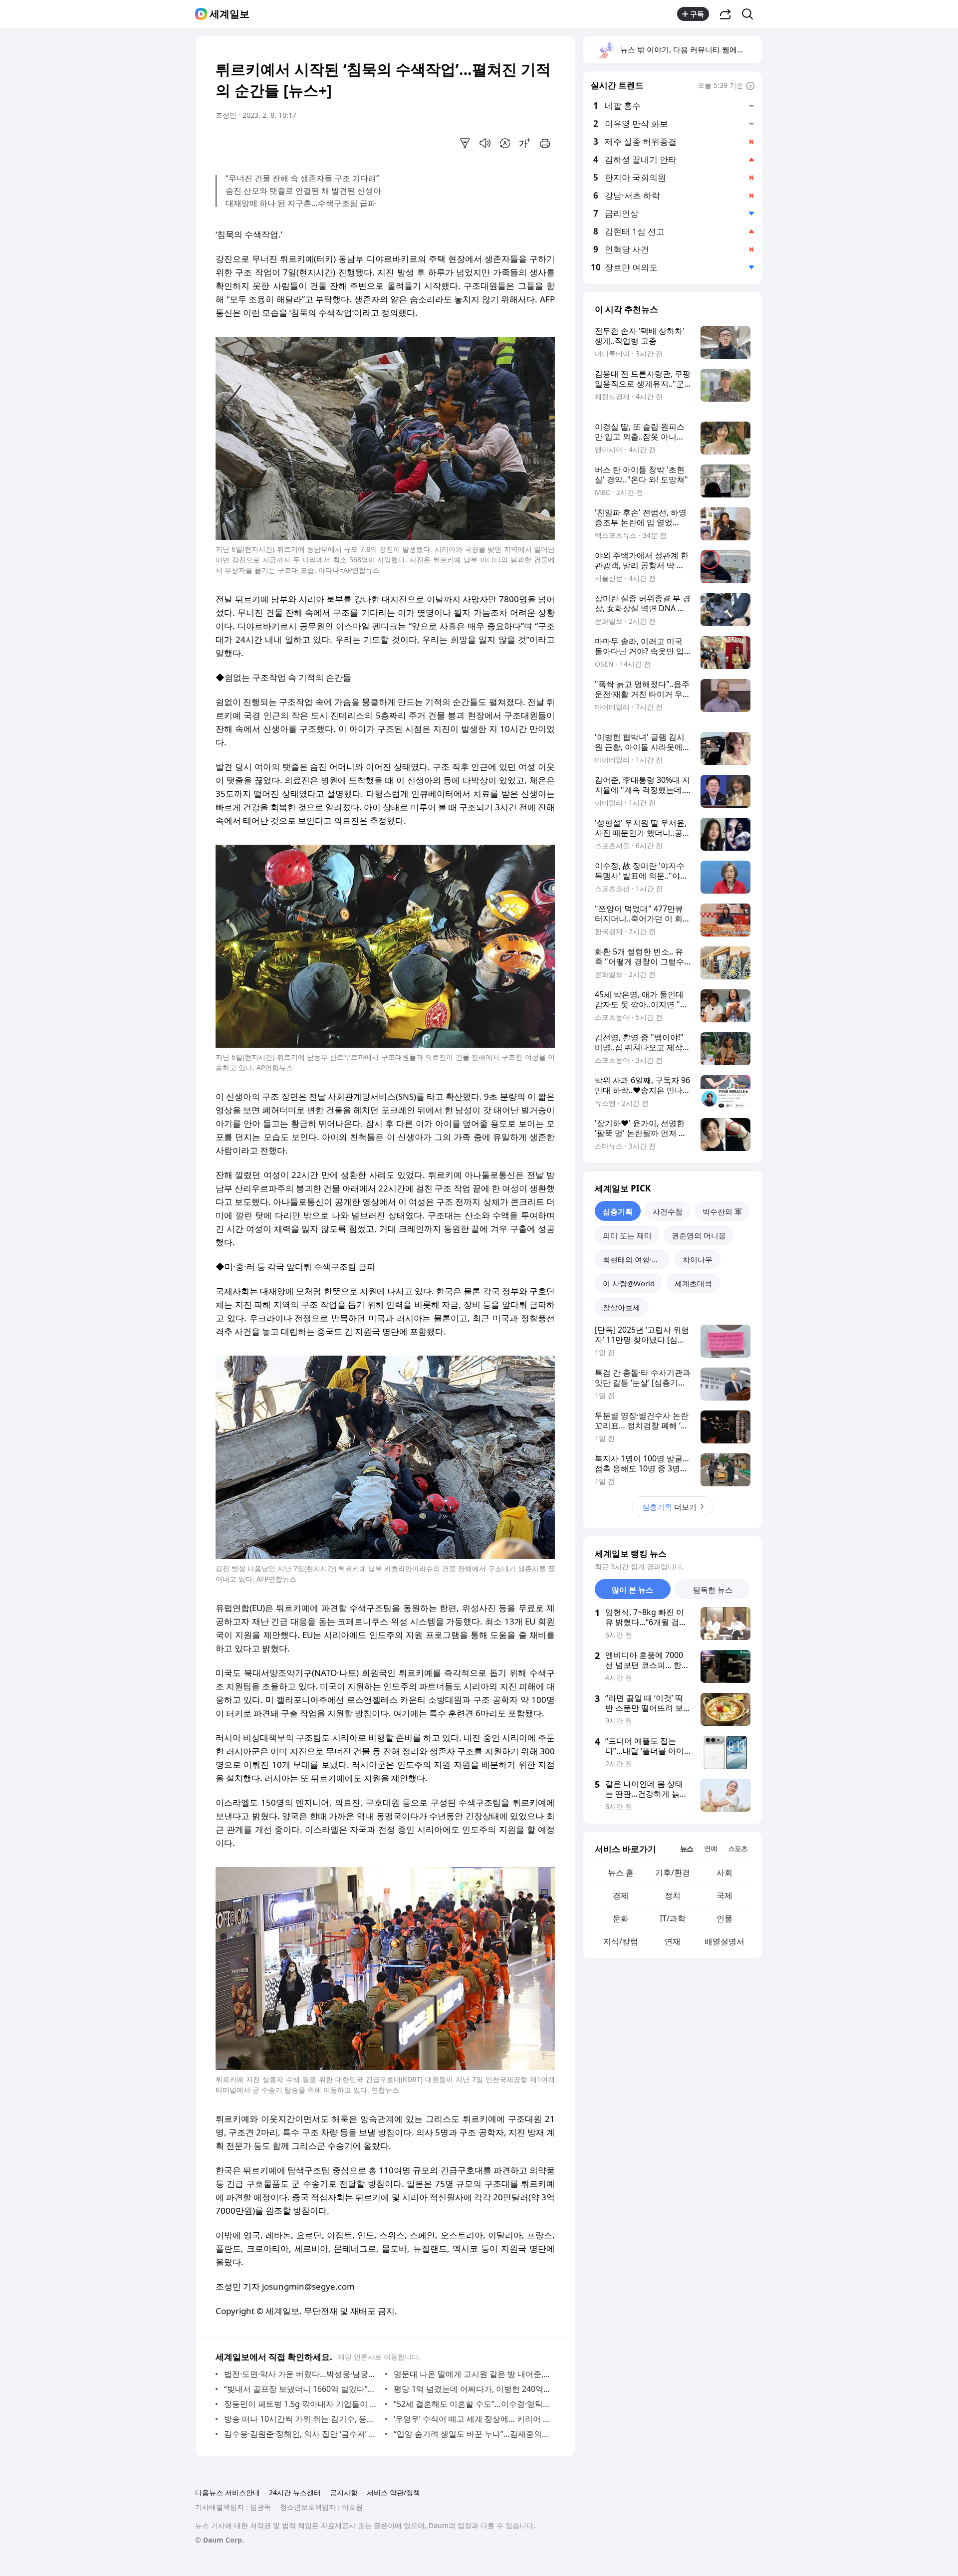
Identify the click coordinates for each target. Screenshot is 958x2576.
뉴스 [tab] (687, 1848)
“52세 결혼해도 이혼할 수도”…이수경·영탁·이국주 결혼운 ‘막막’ (472, 2404)
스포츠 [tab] (738, 1848)
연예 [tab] (711, 1848)
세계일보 (230, 14)
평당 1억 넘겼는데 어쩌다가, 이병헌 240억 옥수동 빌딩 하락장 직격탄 (472, 2389)
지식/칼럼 (621, 1941)
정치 (673, 1895)
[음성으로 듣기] (485, 143)
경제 (621, 1895)
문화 (621, 1918)
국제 (724, 1895)
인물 (724, 1918)
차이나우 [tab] (698, 1259)
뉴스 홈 (621, 1873)
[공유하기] (725, 14)
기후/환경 (673, 1873)
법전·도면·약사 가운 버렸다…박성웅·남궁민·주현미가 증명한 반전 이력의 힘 (302, 2374)
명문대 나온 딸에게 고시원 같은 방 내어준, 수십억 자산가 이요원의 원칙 (472, 2374)
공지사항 (344, 2492)
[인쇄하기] (545, 143)
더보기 (669, 1507)
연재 (673, 1941)
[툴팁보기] (750, 86)
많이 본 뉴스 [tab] (632, 1590)
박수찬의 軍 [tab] (722, 1211)
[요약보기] (465, 143)
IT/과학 (673, 1918)
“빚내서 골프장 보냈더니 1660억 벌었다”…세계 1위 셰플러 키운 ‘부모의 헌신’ (302, 2389)
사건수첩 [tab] (668, 1211)
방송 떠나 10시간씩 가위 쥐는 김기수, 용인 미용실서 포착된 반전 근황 (302, 2419)
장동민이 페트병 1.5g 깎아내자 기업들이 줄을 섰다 (302, 2404)
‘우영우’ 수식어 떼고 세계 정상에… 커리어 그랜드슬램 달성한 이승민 (472, 2419)
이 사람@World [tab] (629, 1283)
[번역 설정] (505, 143)
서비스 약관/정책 (393, 2492)
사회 (724, 1873)
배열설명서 (724, 1941)
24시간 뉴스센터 (295, 2492)
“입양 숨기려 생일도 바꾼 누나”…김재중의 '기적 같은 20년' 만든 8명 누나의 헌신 (472, 2434)
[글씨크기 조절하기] (525, 143)
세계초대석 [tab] (693, 1283)
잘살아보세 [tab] (621, 1307)
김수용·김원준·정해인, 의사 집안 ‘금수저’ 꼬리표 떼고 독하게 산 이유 (302, 2434)
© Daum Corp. (220, 2540)
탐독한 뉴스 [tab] (713, 1590)
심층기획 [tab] (618, 1211)
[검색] (751, 14)
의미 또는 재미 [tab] (627, 1235)
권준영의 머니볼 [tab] (699, 1235)
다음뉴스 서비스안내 (228, 2492)
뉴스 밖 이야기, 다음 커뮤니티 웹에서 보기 (691, 49)
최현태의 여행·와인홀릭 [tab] (637, 1259)
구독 (697, 14)
